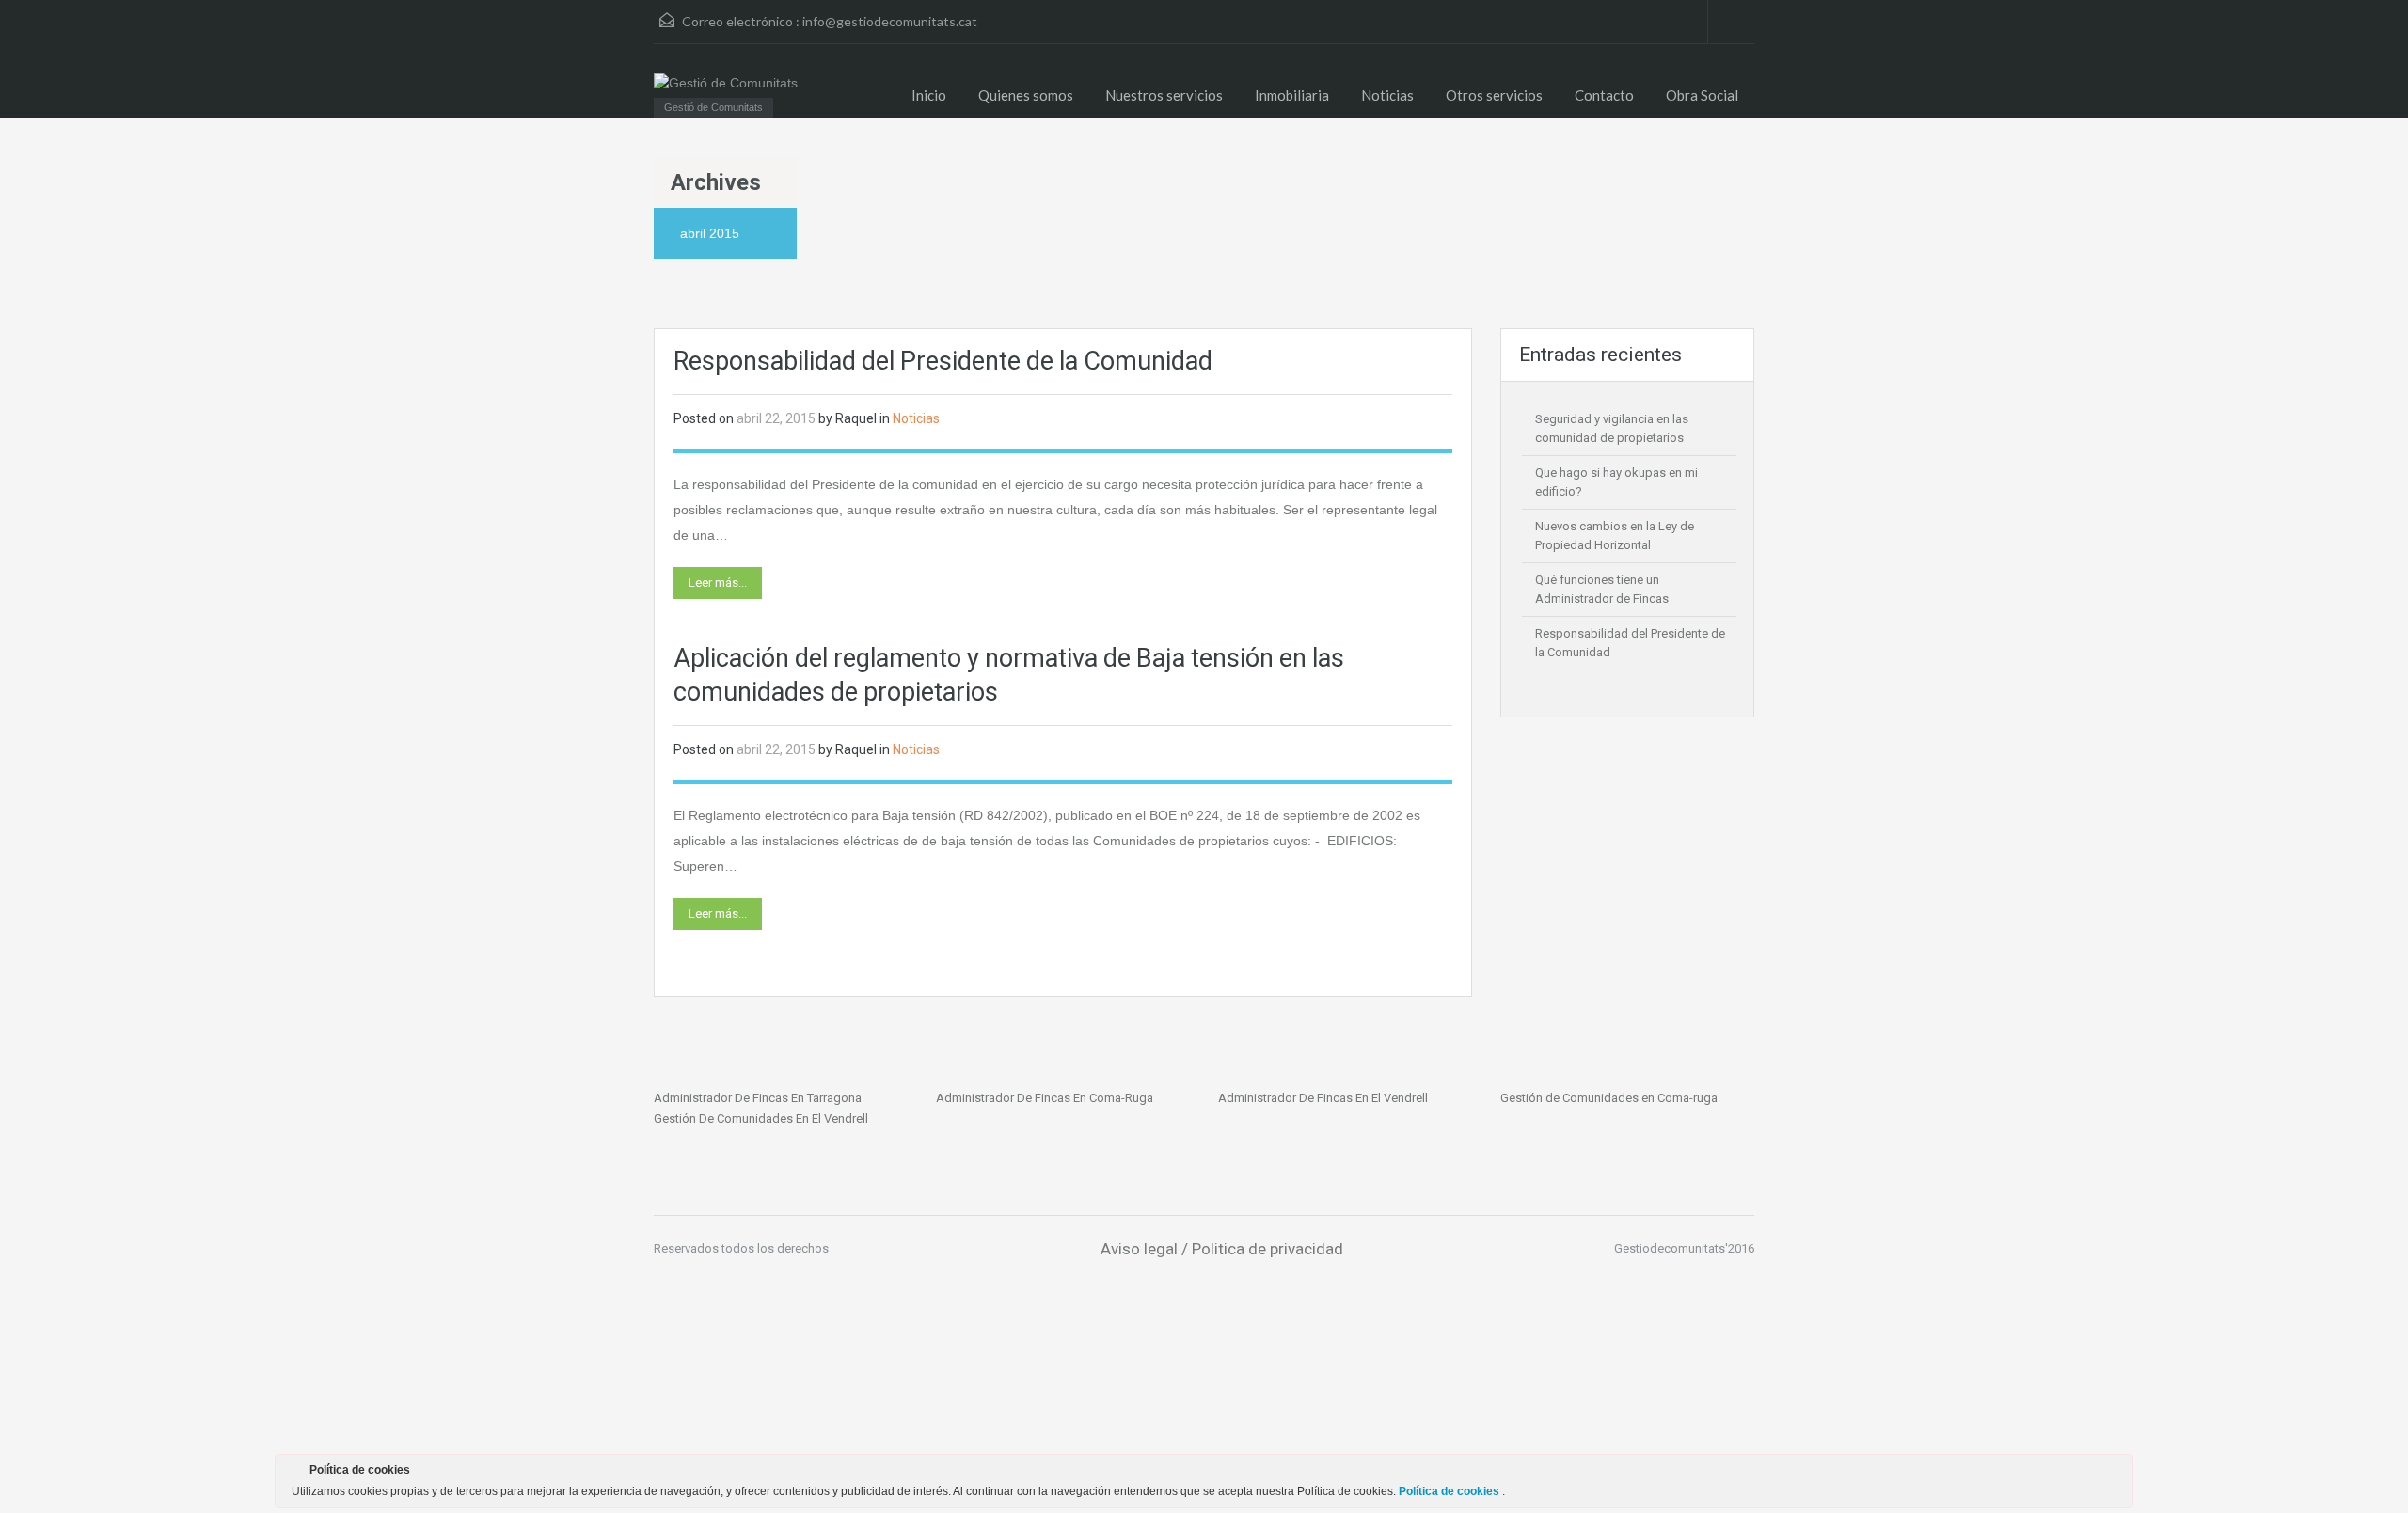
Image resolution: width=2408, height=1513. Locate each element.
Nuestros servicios (1164, 95)
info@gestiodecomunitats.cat (890, 21)
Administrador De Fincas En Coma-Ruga (1045, 1098)
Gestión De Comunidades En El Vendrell (761, 1119)
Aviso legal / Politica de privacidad (1222, 1249)
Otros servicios (1494, 95)
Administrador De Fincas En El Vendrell (1323, 1098)
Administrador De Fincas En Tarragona (758, 1098)
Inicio (929, 95)
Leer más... (718, 583)
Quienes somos (1026, 95)
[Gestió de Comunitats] (726, 82)
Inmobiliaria (1292, 95)
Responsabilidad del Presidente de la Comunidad (943, 361)
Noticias (1387, 95)
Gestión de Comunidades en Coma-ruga (1609, 1098)
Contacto (1604, 95)
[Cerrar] (2117, 1474)
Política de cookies (1450, 1491)
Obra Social (1702, 95)
